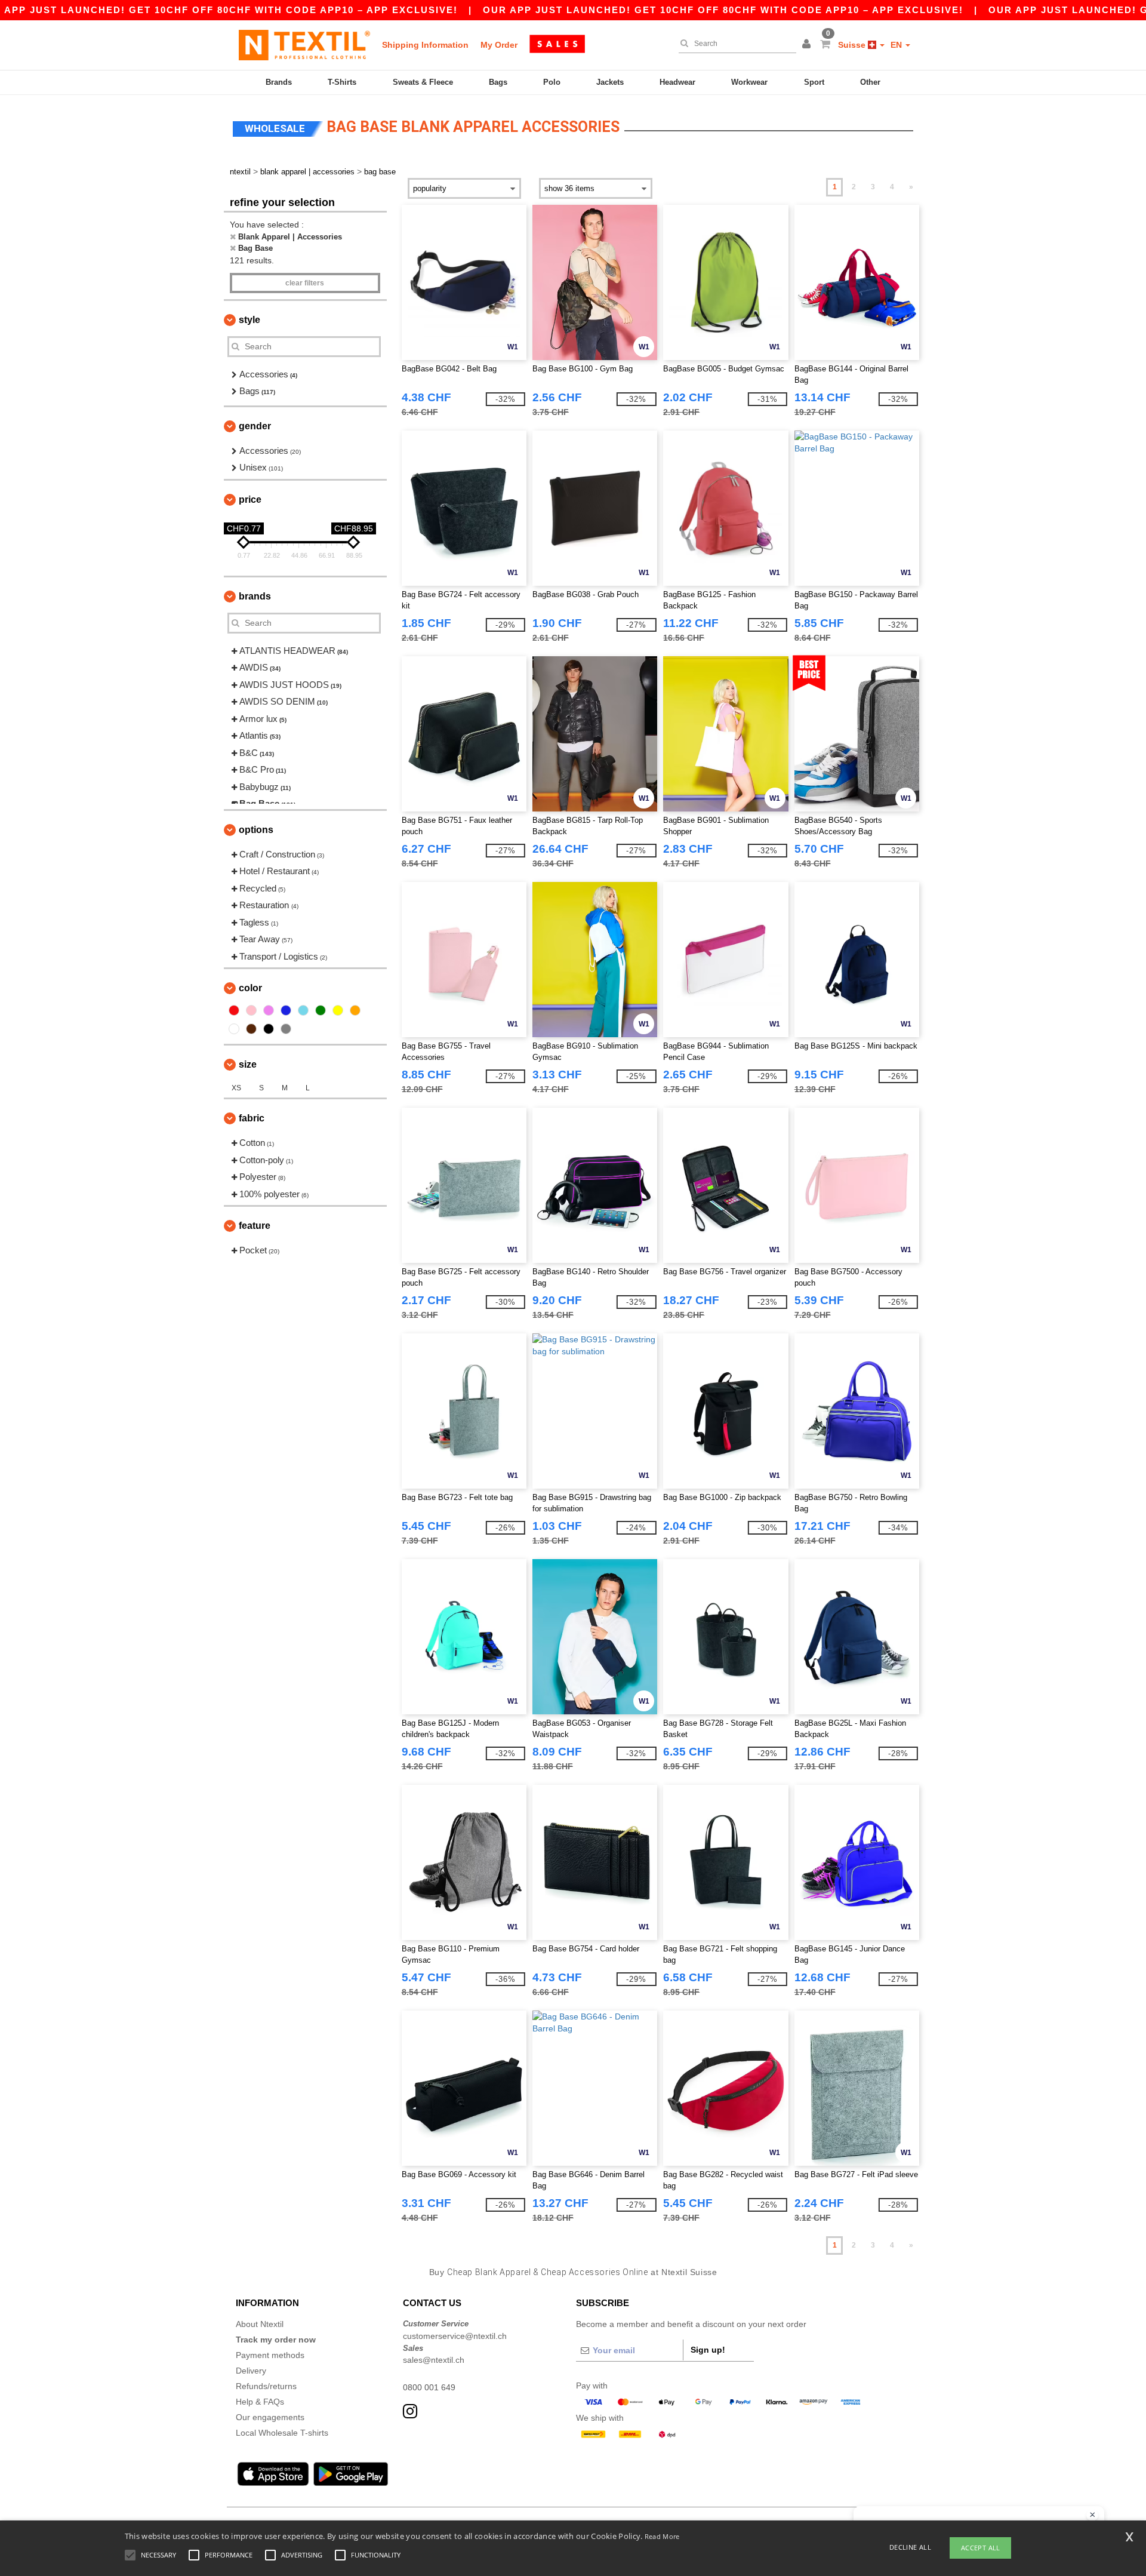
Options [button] (256, 830)
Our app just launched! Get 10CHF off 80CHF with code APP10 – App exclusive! (723, 10)
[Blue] (286, 1010)
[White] (234, 1029)
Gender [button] (255, 426)
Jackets (610, 82)
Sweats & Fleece (423, 82)
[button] (808, 45)
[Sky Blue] (303, 1010)
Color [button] (250, 988)
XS (236, 1088)
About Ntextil (260, 2324)
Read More (662, 2536)
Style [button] (249, 320)
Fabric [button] (252, 1118)
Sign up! (708, 2350)
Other (870, 82)
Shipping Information (425, 45)
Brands (279, 82)
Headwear (677, 82)
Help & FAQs (260, 2402)
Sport (814, 82)
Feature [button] (255, 1226)
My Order (499, 45)
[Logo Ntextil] (304, 45)
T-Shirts (342, 82)
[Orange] (355, 1010)
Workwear (749, 82)
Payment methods (270, 2355)
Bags (498, 82)
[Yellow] (338, 1010)
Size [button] (248, 1064)
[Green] (321, 1010)
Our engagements (270, 2417)
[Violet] (269, 1010)
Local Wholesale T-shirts (282, 2433)
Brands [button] (255, 596)
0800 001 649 (429, 2387)
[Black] (269, 1029)
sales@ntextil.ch (434, 2360)
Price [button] (250, 499)
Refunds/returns (266, 2386)
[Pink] (251, 1010)
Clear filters (305, 283)
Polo (552, 82)
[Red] (234, 1010)
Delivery (251, 2371)
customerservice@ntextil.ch (455, 2336)
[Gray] (286, 1029)
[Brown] (251, 1029)
